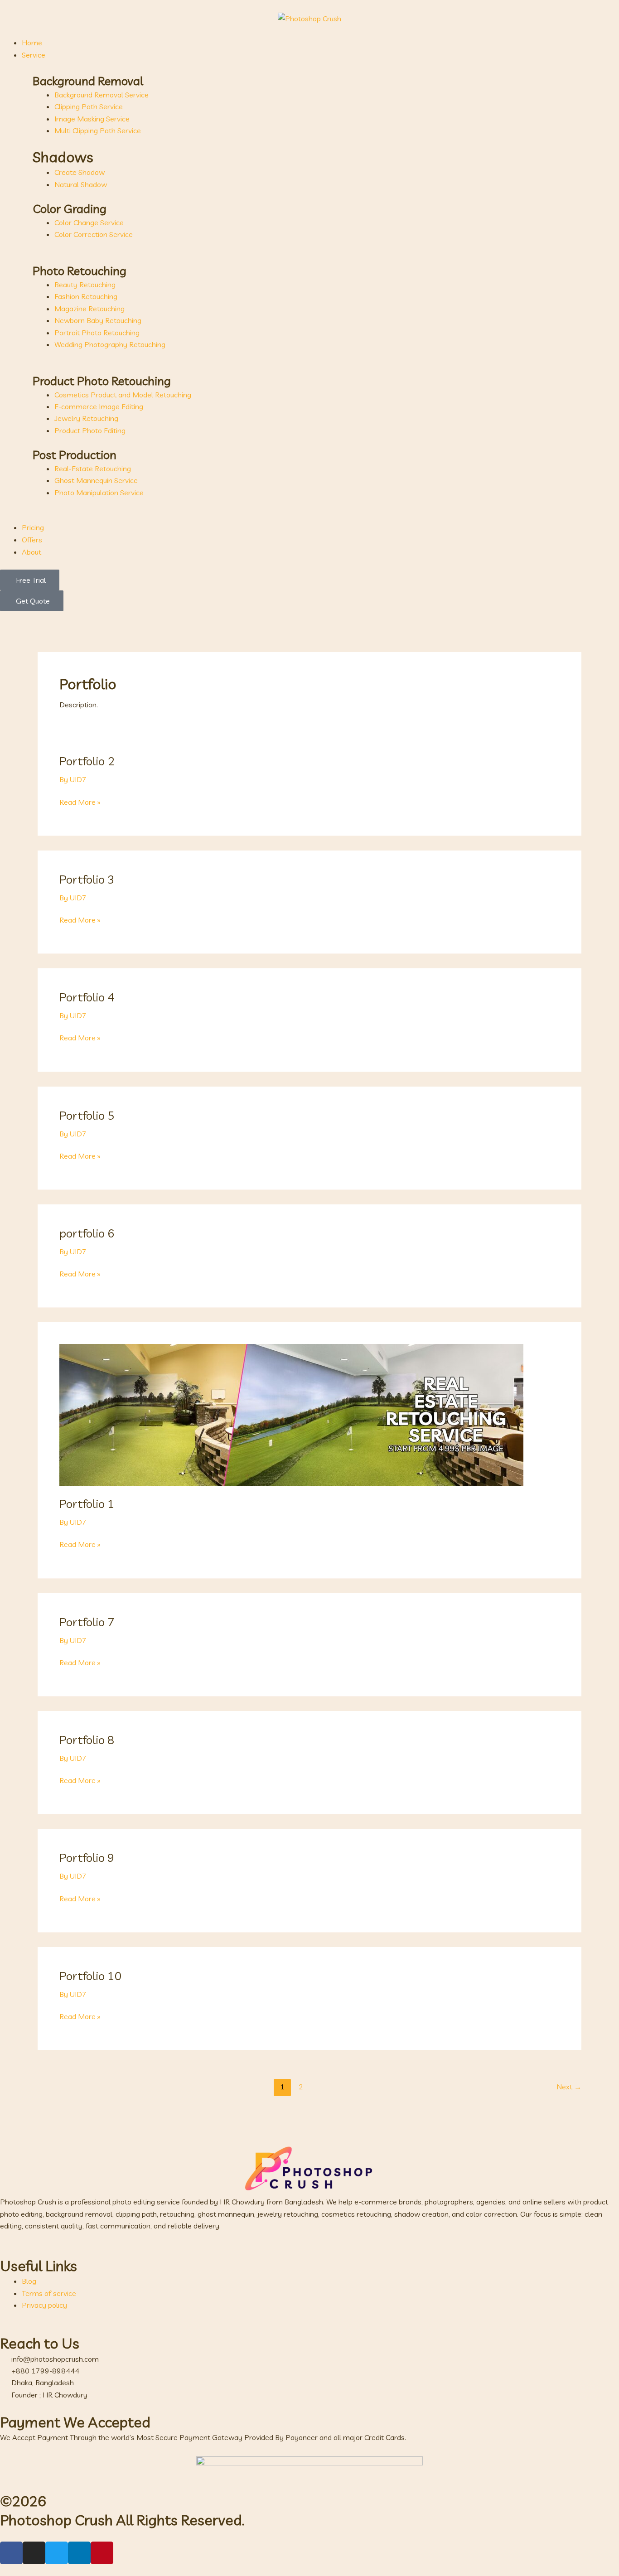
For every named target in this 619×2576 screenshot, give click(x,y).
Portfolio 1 (87, 1504)
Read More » (80, 801)
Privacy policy (44, 2305)
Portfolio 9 (87, 1858)
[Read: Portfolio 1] (291, 1414)
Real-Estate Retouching (93, 469)
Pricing (33, 527)
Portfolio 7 (87, 1622)
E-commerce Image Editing (99, 406)
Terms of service (49, 2293)
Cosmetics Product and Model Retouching (123, 395)
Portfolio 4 (87, 997)
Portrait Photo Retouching (97, 333)
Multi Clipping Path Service (98, 130)
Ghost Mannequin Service (96, 480)
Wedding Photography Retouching (110, 344)
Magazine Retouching (89, 309)
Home (32, 43)
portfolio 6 (87, 1233)
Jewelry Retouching (86, 418)
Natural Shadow (81, 184)
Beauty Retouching (85, 285)
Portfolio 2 (87, 761)
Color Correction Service (94, 234)
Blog (29, 2281)
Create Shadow (80, 172)
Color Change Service (89, 222)
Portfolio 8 (87, 1740)
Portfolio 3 (87, 879)
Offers (32, 540)
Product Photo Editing (90, 430)
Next (569, 2087)
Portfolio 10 (91, 1976)
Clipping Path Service (89, 106)
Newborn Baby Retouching (98, 320)
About (31, 552)
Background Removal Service (102, 95)
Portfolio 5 (87, 1115)
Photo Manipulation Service (99, 493)
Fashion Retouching (86, 296)
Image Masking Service (92, 119)
